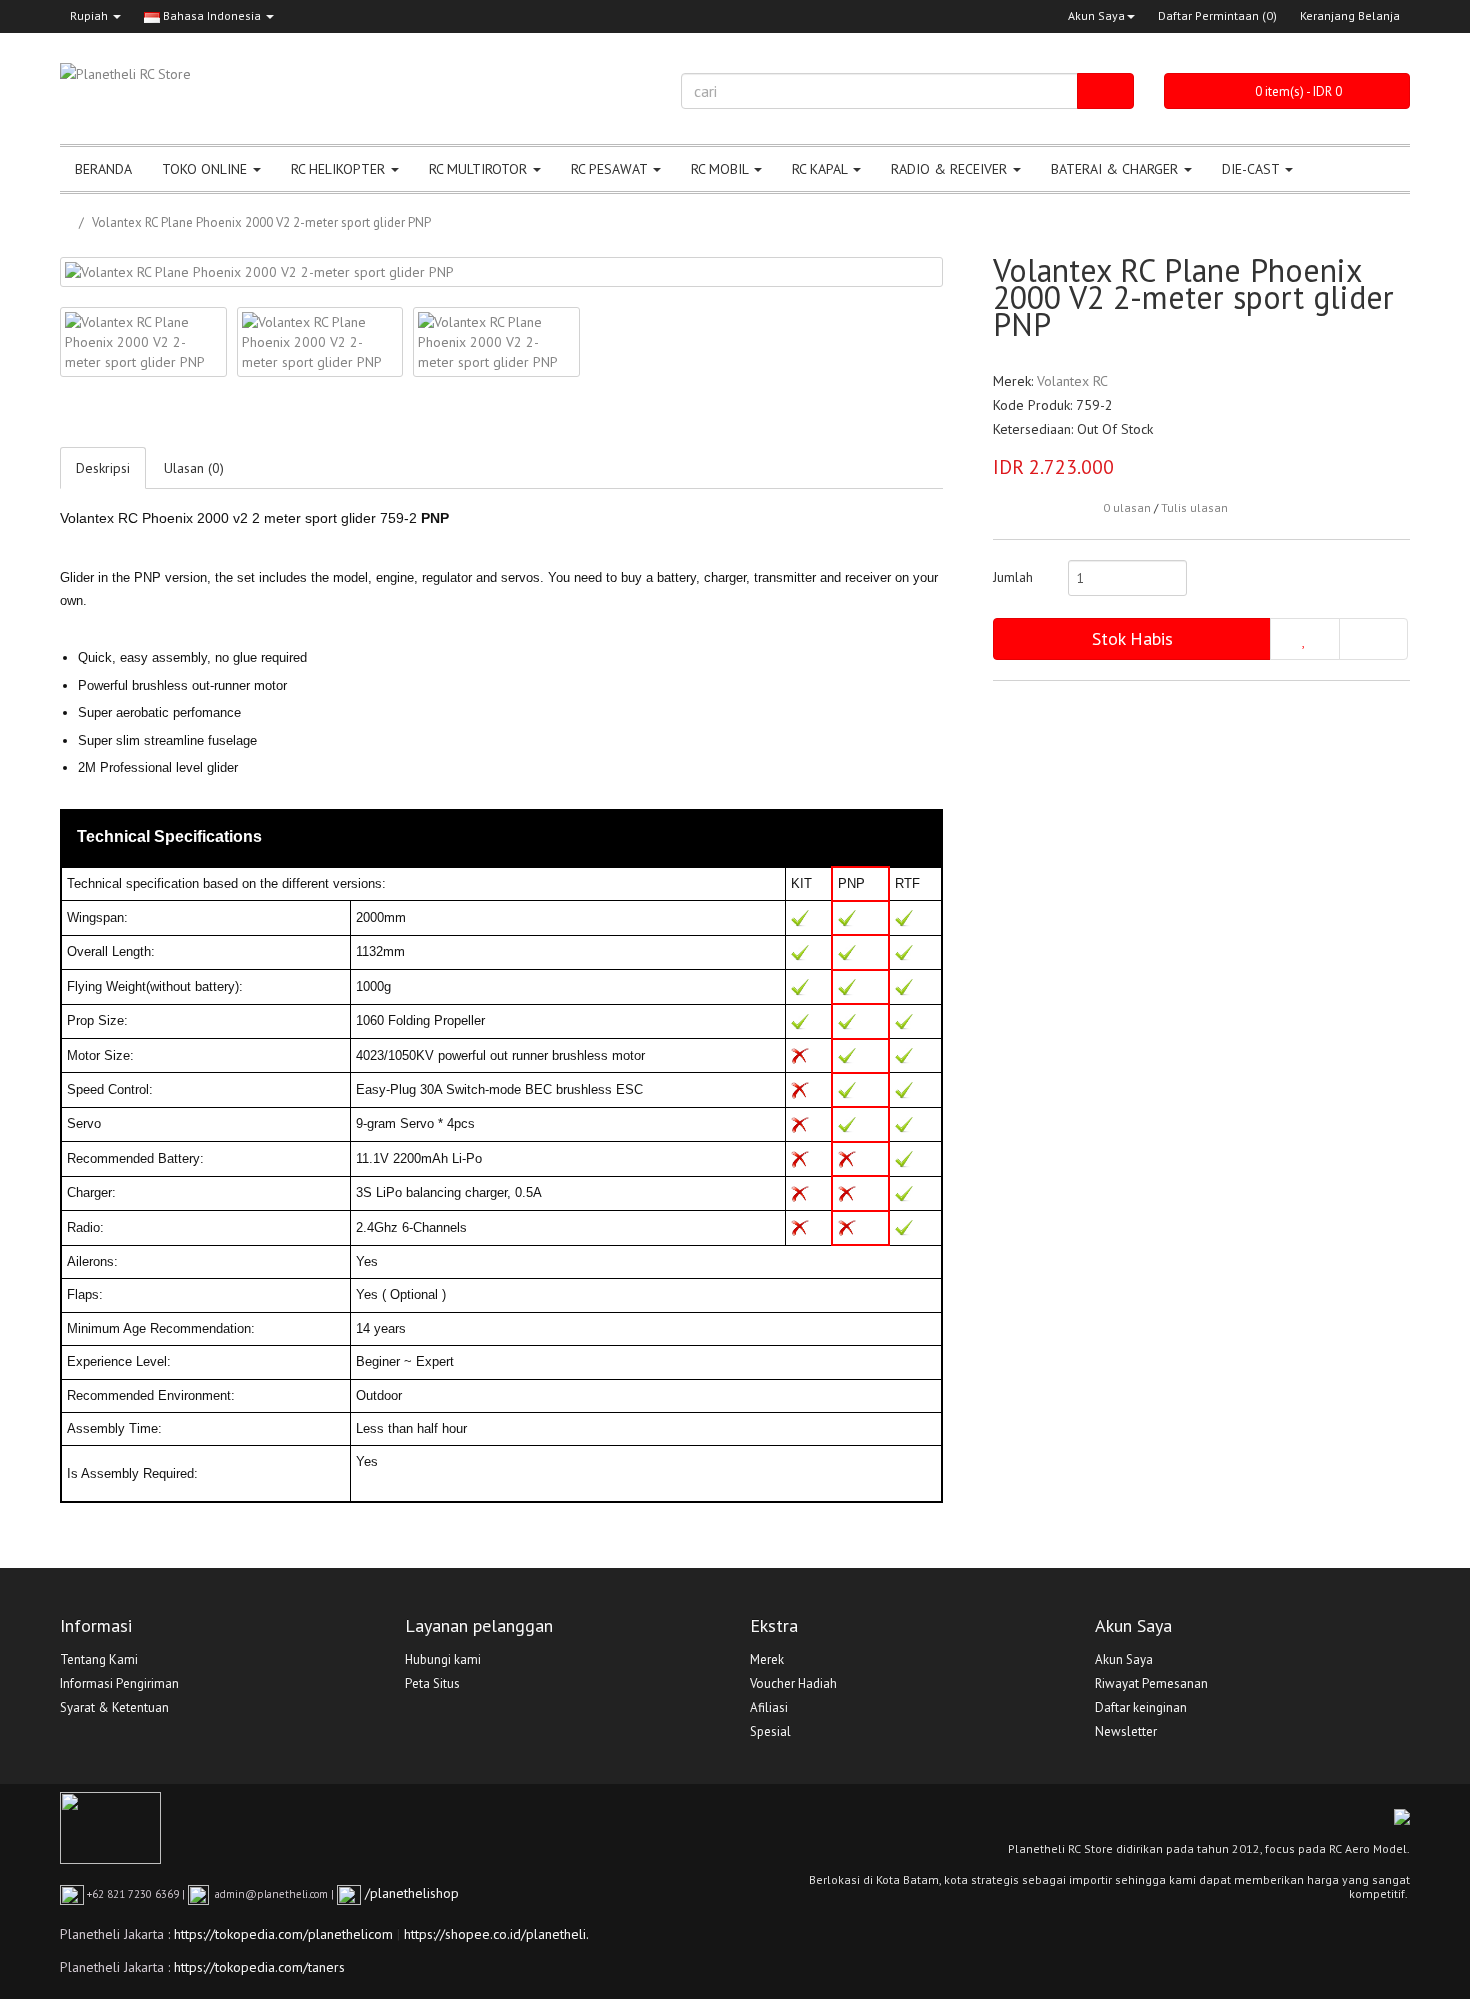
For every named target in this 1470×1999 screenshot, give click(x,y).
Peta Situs (432, 1683)
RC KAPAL (821, 169)
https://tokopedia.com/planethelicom (283, 1934)
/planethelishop (410, 1893)
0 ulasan (1127, 507)
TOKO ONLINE (206, 169)
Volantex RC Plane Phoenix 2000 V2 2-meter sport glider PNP (261, 222)
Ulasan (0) (194, 468)
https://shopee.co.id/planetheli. (496, 1934)
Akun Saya (1096, 15)
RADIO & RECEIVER (951, 169)
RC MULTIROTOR (480, 169)
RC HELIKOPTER (340, 169)
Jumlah (1013, 577)
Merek (767, 1659)
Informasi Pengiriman (119, 1683)
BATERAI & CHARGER (1116, 169)
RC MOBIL (721, 169)
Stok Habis (1132, 638)
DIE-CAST (1252, 169)
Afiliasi (769, 1707)
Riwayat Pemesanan (1151, 1683)
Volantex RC (1072, 381)
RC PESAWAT (611, 169)
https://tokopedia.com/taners (259, 1967)
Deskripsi (103, 468)
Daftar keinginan (1141, 1707)
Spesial (770, 1731)
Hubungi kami (443, 1659)
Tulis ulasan (1194, 507)
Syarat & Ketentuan (114, 1707)
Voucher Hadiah (793, 1683)
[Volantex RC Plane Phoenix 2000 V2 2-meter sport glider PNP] (501, 272)
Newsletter (1126, 1731)
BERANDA (103, 169)
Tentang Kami (99, 1659)
